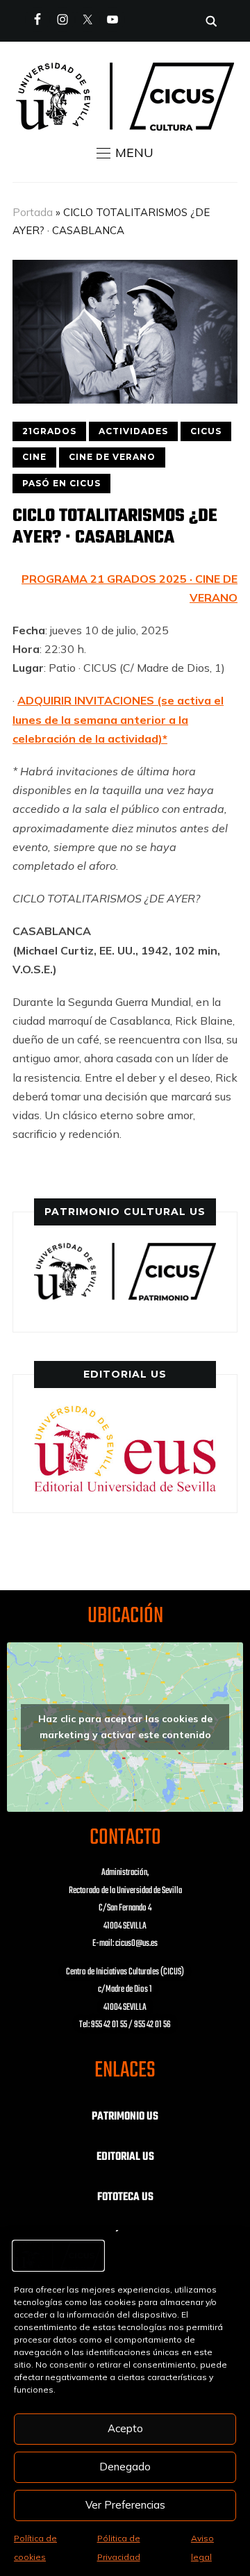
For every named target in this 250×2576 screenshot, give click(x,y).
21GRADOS (49, 431)
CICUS (206, 431)
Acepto (125, 2428)
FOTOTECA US (125, 2197)
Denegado (125, 2467)
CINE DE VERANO (112, 457)
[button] (125, 153)
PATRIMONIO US (125, 2117)
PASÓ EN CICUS (61, 483)
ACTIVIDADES (133, 431)
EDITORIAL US (125, 2157)
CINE (34, 457)
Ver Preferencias (125, 2505)
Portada (33, 212)
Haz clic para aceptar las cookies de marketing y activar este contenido (125, 1727)
